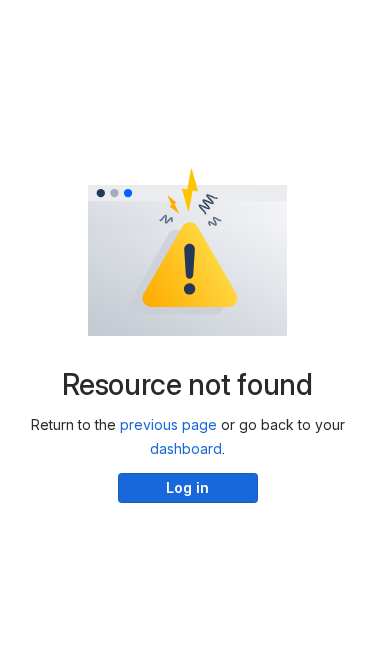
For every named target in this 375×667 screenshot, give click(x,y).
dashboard (186, 448)
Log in (187, 487)
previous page (168, 424)
